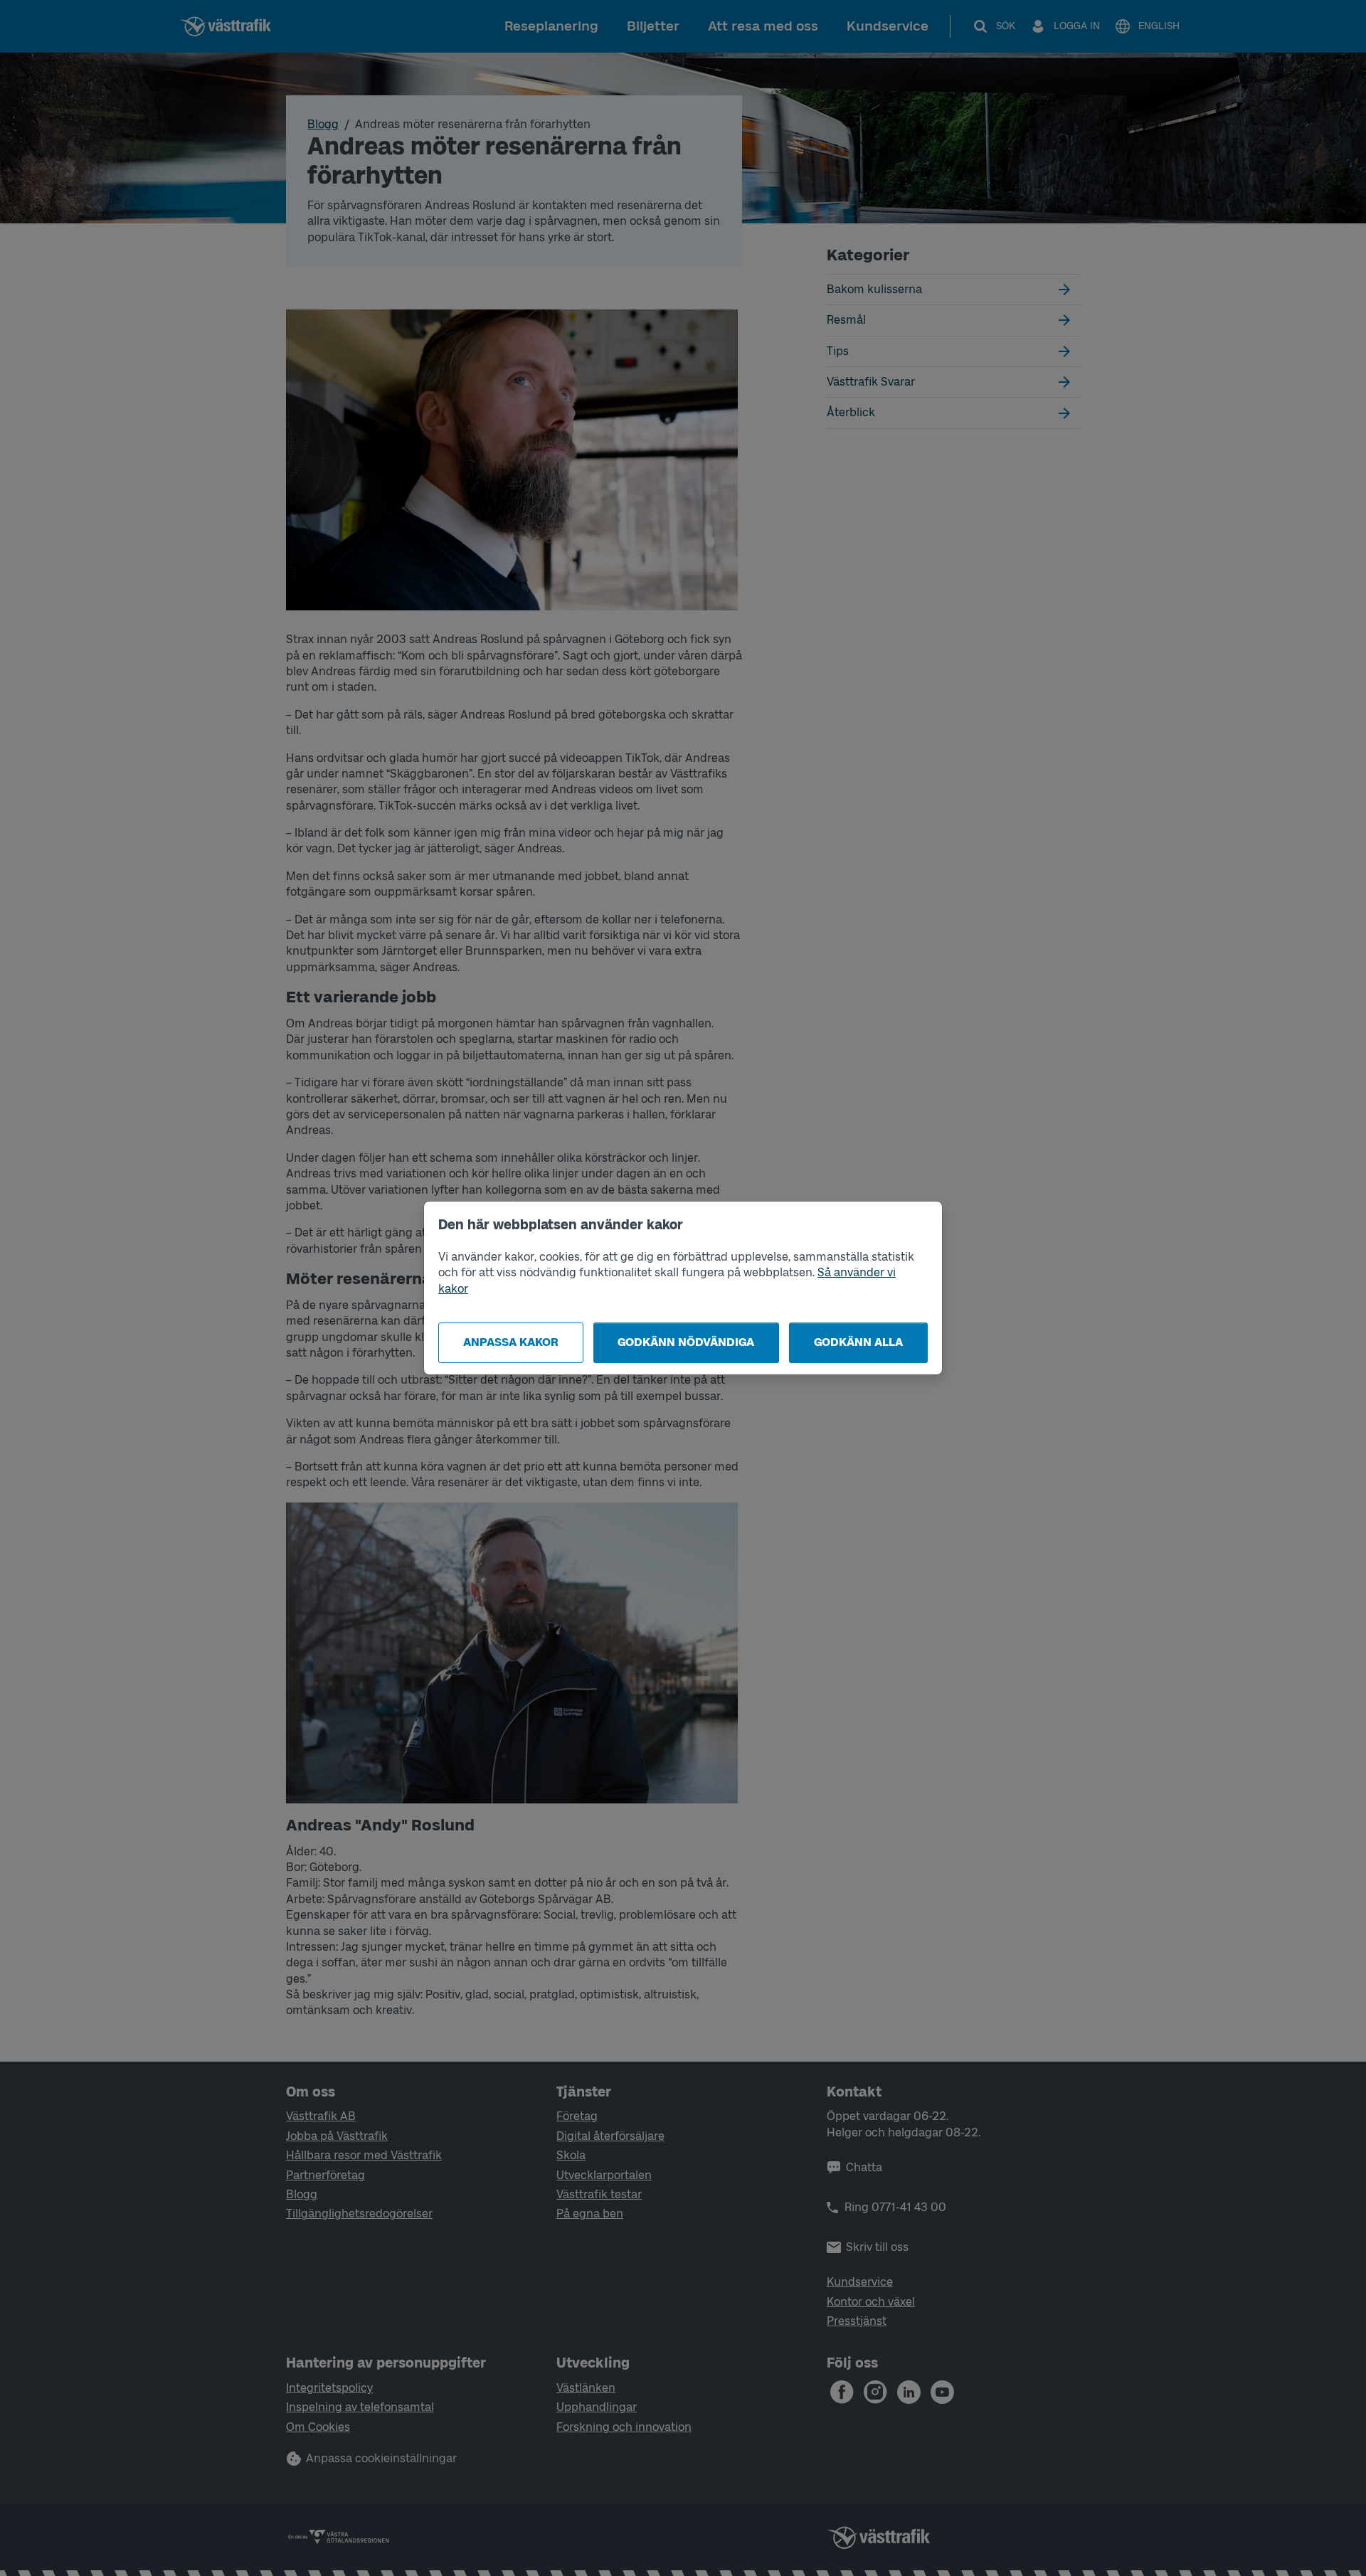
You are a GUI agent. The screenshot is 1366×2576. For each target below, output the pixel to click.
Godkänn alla (858, 1342)
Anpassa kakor (511, 1342)
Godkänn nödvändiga (686, 1342)
